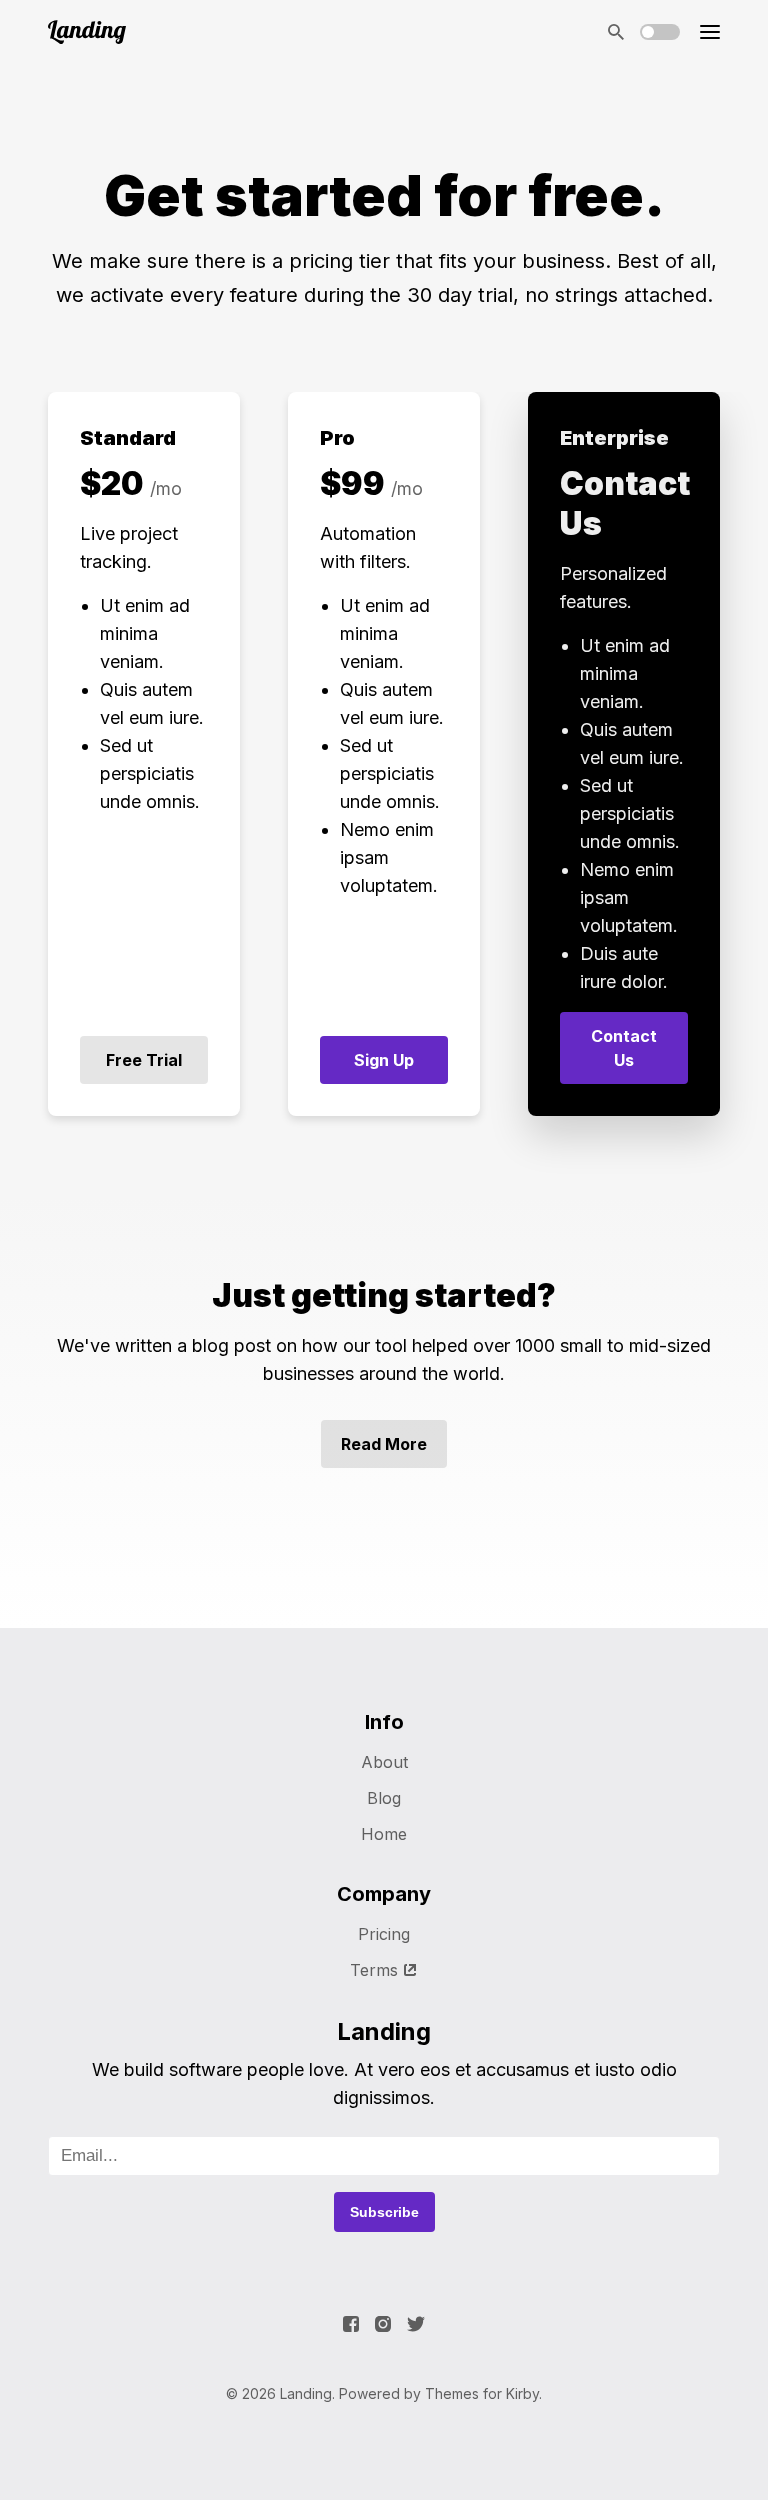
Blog (384, 1798)
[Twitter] (416, 2324)
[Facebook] (351, 2324)
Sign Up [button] (384, 1060)
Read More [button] (384, 1444)
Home (384, 1834)
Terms (374, 1970)
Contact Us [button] (624, 1048)
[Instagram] (383, 2324)
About (384, 1762)
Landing (306, 2393)
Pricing (384, 1934)
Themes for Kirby (482, 2393)
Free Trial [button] (144, 1060)
